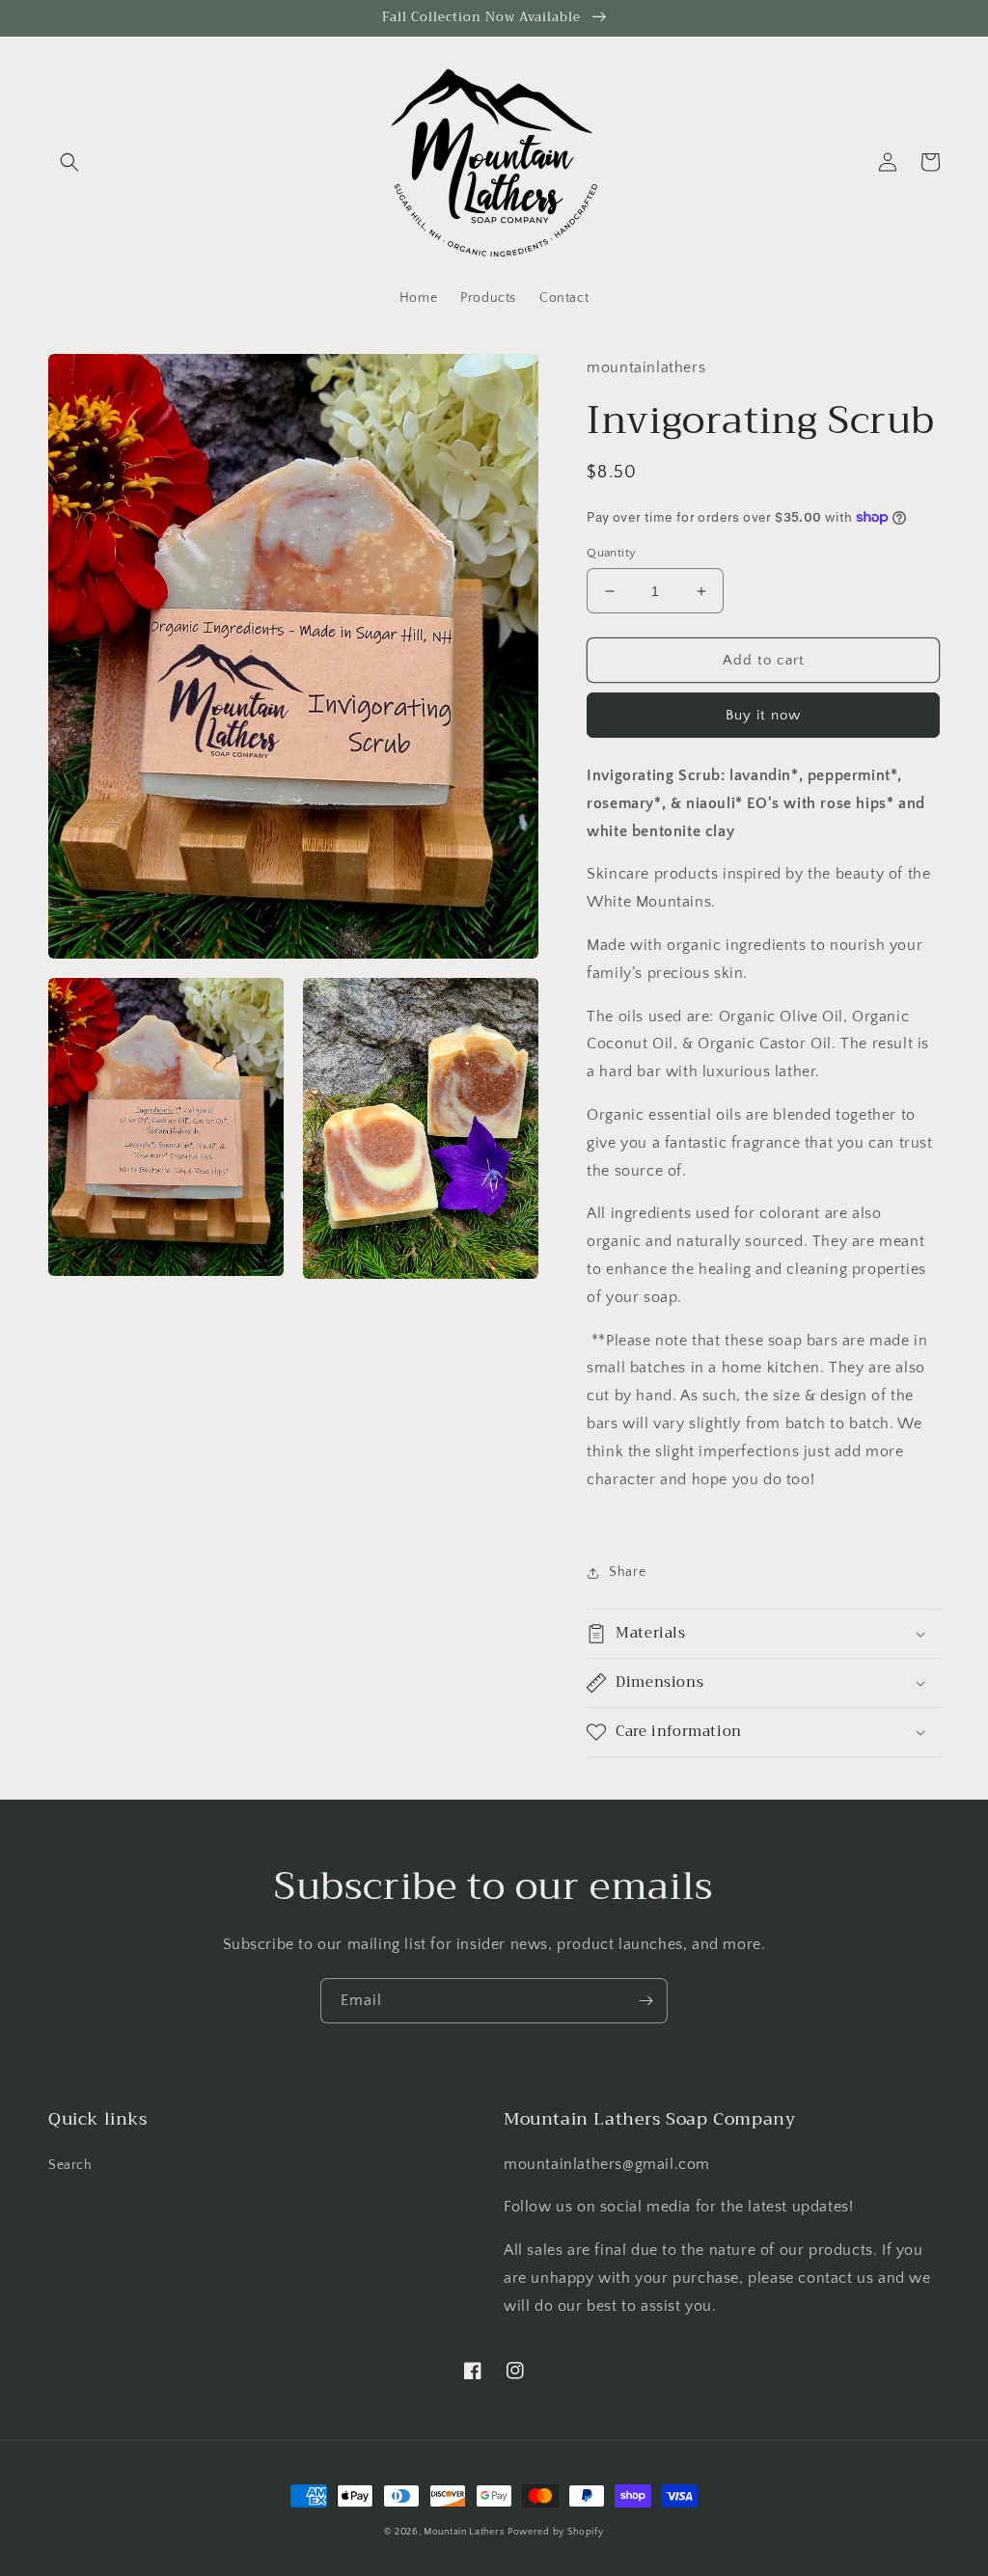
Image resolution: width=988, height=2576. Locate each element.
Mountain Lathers (464, 2532)
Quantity (611, 553)
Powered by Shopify (556, 2532)
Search (70, 2165)
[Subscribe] (645, 2001)
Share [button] (627, 1572)
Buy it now (763, 715)
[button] (69, 162)
